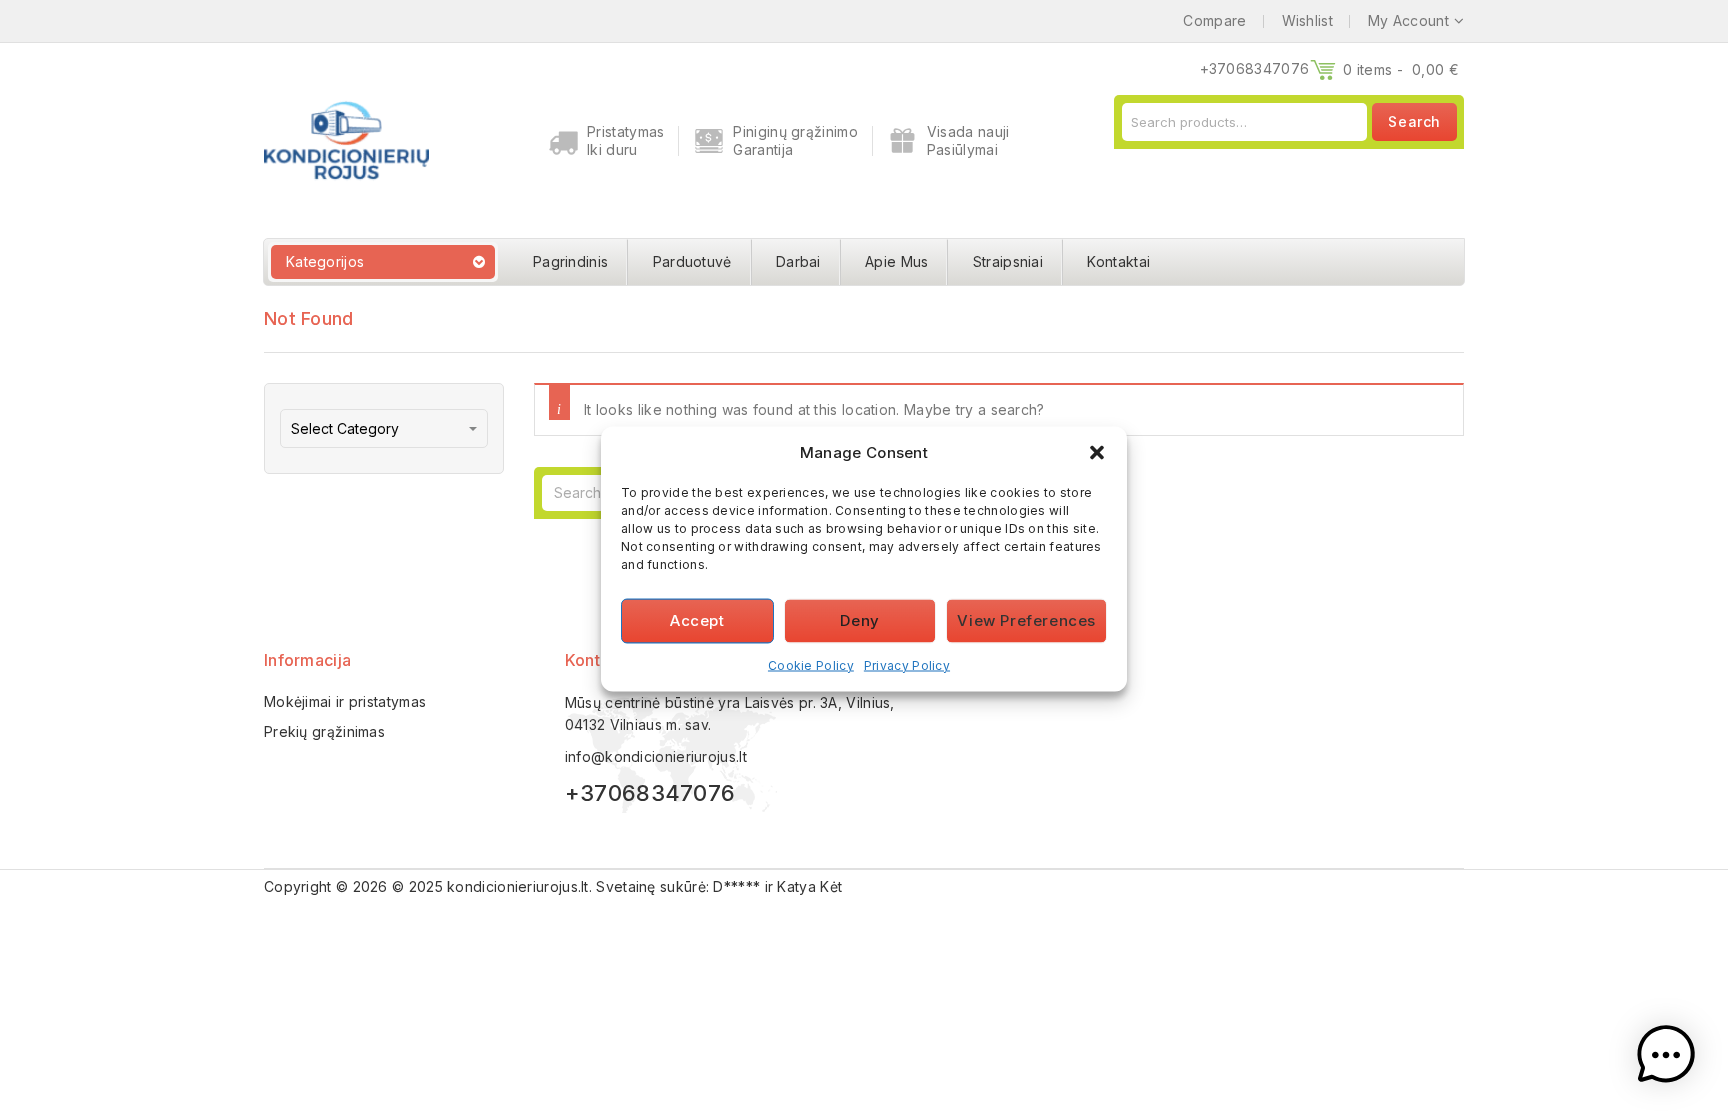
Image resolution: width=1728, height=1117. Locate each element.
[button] (1097, 452)
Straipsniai (1008, 261)
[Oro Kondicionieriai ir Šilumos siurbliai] (346, 138)
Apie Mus (896, 261)
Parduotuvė (692, 261)
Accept (697, 620)
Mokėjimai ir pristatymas (345, 701)
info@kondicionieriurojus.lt (656, 756)
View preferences (1026, 620)
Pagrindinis (570, 261)
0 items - (1401, 69)
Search (1414, 121)
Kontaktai (1118, 261)
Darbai (798, 261)
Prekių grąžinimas (324, 731)
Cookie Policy (811, 664)
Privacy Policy (907, 664)
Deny (859, 620)
